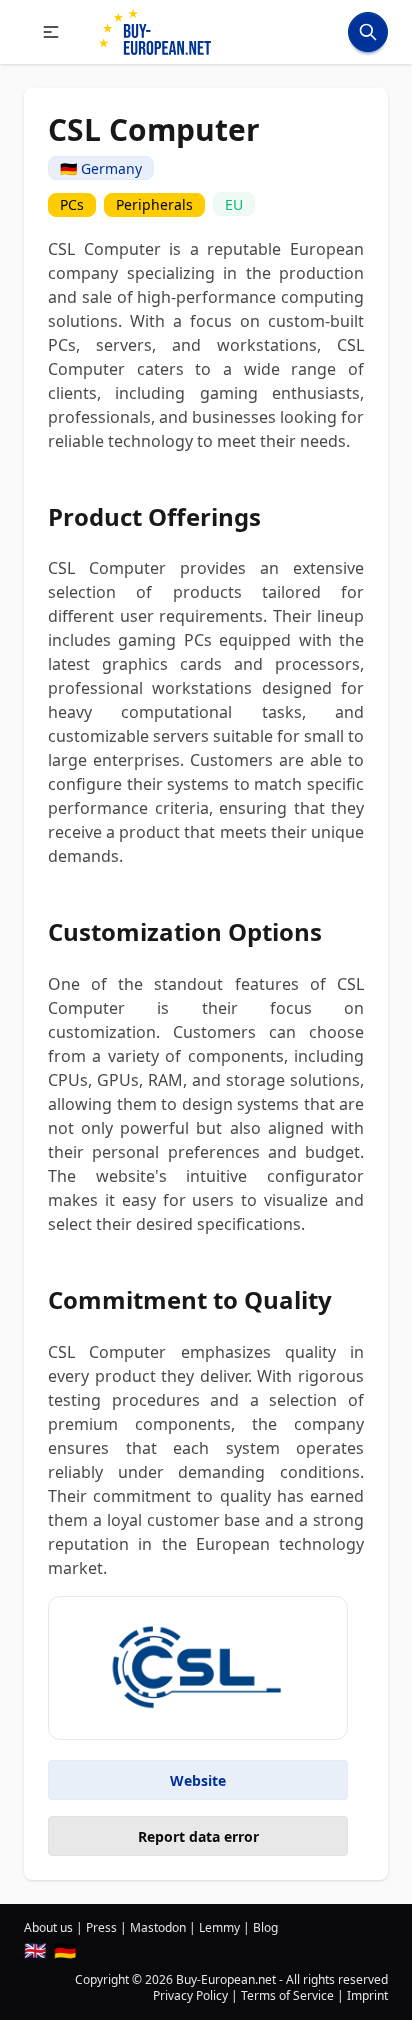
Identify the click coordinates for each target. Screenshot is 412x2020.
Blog (265, 1927)
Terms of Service (287, 1995)
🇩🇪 (65, 1950)
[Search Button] (368, 32)
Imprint (367, 1995)
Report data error (198, 1836)
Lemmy (219, 1927)
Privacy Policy (190, 1995)
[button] (51, 32)
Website (198, 1780)
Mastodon (158, 1927)
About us (48, 1927)
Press (101, 1927)
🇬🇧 (35, 1950)
